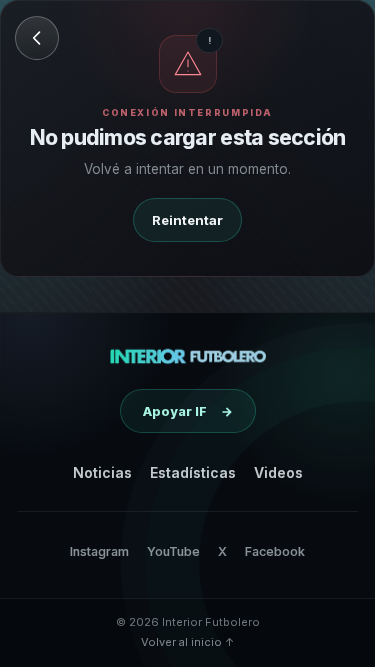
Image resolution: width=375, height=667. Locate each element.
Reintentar (187, 220)
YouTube (173, 551)
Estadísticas (193, 472)
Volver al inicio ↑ (187, 642)
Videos (278, 472)
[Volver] (37, 38)
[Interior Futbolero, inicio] (187, 356)
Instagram (99, 551)
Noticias (102, 472)
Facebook (275, 551)
